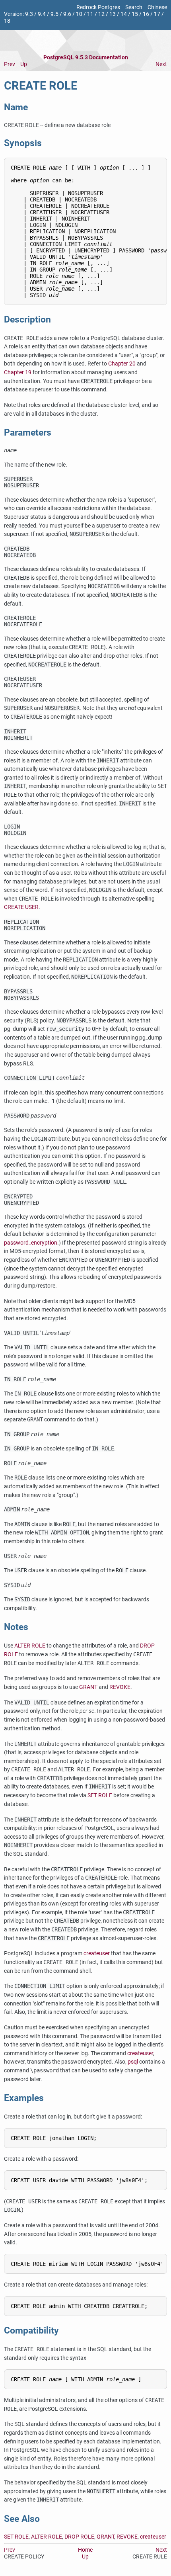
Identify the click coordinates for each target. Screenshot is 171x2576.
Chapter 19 (18, 372)
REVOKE (120, 1687)
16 (146, 14)
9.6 (67, 14)
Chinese (157, 7)
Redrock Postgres (98, 7)
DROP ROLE (79, 2537)
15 (135, 14)
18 (7, 21)
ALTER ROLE (30, 1646)
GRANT (88, 1687)
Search (134, 7)
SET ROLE (100, 1795)
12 (101, 14)
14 (124, 14)
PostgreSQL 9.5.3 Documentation (86, 58)
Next (161, 64)
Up (24, 64)
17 (157, 14)
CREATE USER (21, 907)
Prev (10, 64)
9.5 (54, 14)
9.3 (29, 14)
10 (79, 14)
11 (90, 14)
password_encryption (31, 1243)
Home (85, 2550)
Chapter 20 (122, 364)
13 (113, 14)
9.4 (42, 14)
